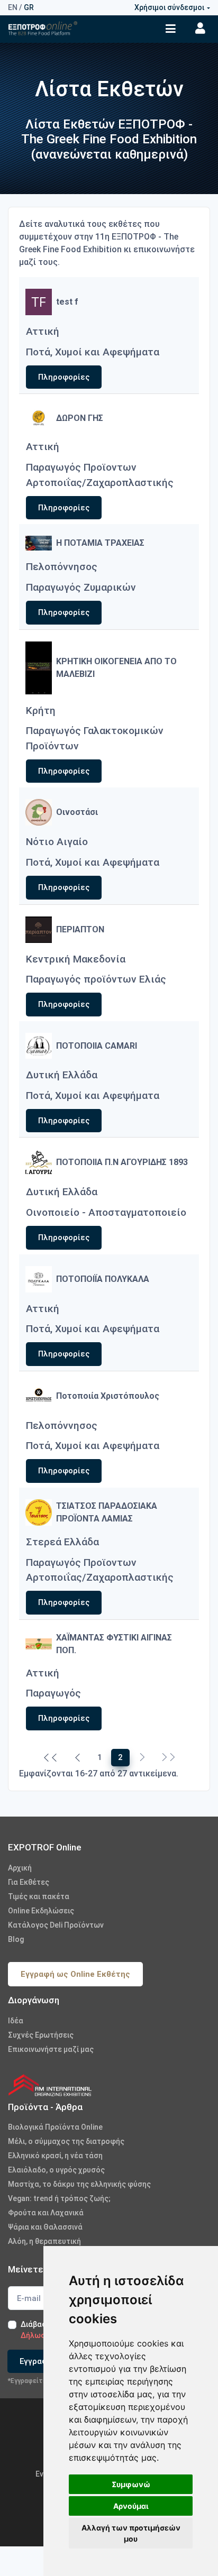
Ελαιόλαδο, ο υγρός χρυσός (56, 2170)
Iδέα (16, 2021)
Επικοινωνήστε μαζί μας (51, 2049)
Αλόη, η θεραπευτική (44, 2241)
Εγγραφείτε (42, 2361)
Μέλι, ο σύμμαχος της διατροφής (66, 2141)
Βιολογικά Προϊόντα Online (55, 2127)
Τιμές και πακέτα (39, 1896)
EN (13, 7)
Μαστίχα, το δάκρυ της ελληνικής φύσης (79, 2184)
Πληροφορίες (64, 377)
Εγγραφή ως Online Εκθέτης (75, 1974)
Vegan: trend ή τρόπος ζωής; (59, 2198)
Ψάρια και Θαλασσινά (45, 2227)
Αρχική (20, 1868)
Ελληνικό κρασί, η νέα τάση (55, 2156)
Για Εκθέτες (29, 1882)
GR (29, 7)
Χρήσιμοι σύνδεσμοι (169, 7)
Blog (16, 1939)
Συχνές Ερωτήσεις (41, 2035)
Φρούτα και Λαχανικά (46, 2213)
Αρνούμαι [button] (131, 2506)
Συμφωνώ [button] (131, 2484)
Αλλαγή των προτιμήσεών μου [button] (131, 2533)
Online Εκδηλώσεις (41, 1911)
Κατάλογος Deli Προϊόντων (56, 1925)
